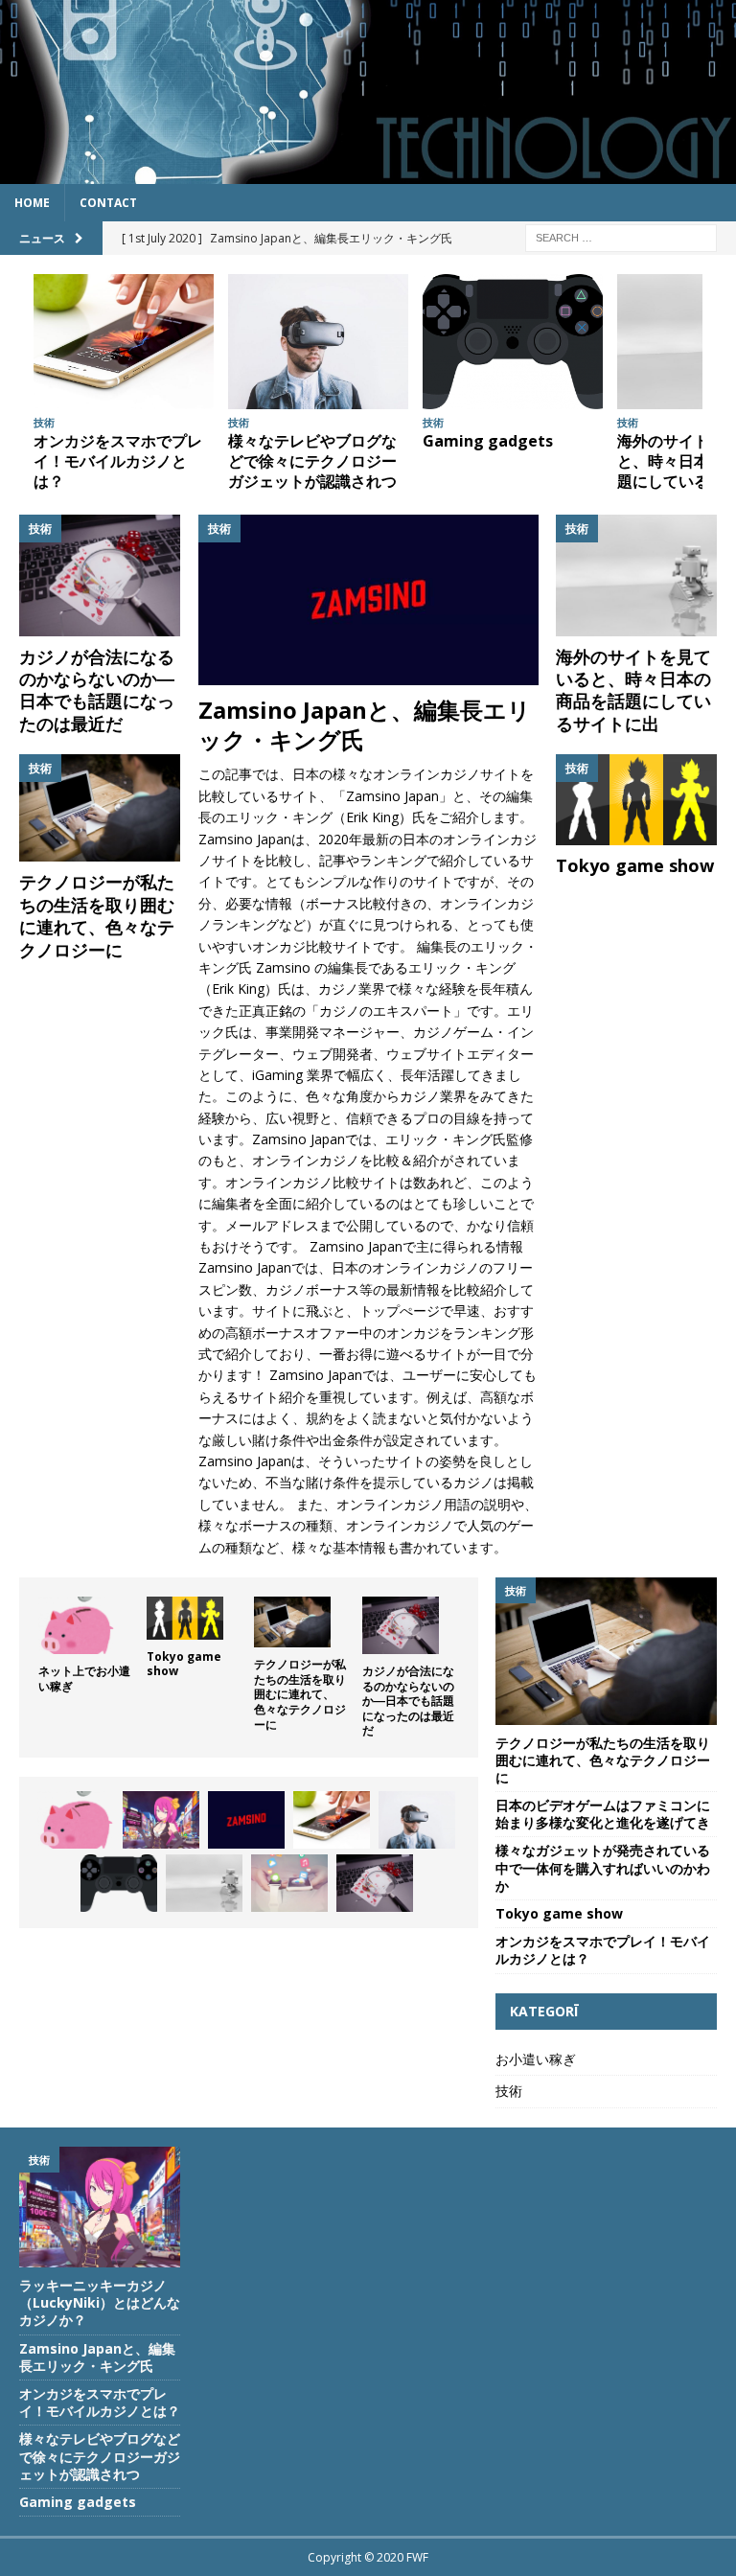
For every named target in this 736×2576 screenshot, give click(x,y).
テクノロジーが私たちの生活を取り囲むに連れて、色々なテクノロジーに (97, 915)
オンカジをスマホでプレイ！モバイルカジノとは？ (118, 461)
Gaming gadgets (488, 441)
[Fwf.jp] (368, 173)
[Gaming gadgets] (513, 342)
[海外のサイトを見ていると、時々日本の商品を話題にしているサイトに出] (636, 575)
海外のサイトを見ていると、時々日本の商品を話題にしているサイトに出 (633, 690)
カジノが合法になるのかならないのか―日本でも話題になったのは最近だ (97, 690)
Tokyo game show (635, 865)
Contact (108, 203)
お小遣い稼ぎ (536, 2059)
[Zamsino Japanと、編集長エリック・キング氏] (369, 600)
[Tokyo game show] (636, 800)
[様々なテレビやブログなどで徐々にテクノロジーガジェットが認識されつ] (318, 342)
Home (32, 203)
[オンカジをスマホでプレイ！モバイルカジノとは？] (124, 342)
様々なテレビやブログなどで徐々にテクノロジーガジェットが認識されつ (312, 461)
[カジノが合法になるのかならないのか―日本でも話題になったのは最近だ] (100, 575)
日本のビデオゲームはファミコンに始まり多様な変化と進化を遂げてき (603, 1814)
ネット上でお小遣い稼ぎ (84, 1679)
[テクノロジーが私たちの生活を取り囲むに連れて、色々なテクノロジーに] (100, 808)
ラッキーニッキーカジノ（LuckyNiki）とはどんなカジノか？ (100, 2302)
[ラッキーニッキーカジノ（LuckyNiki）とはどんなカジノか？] (161, 1820)
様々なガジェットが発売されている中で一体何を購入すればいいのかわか (603, 1867)
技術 (509, 2091)
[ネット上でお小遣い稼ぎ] (77, 1625)
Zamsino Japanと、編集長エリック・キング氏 (365, 724)
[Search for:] (621, 236)
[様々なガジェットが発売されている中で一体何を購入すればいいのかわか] (289, 1883)
